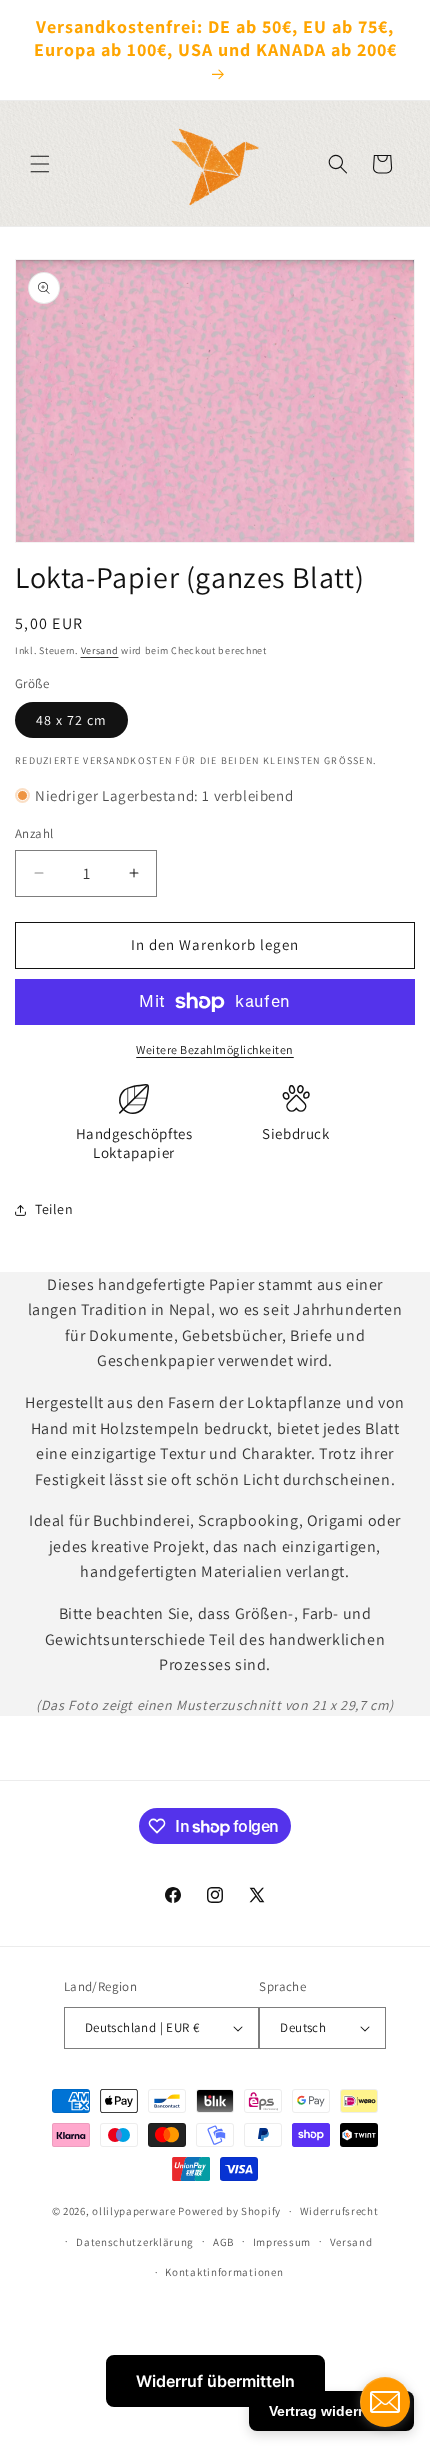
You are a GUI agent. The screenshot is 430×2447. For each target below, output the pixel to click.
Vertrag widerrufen (331, 2411)
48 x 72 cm (71, 720)
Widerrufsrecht (339, 2211)
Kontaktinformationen (224, 2272)
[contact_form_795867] (385, 2402)
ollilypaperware (134, 2211)
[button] (40, 164)
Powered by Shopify (229, 2211)
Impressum (282, 2242)
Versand (100, 650)
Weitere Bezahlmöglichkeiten (215, 1049)
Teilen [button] (54, 1209)
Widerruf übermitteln (215, 2381)
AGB (223, 2242)
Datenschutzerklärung (135, 2242)
